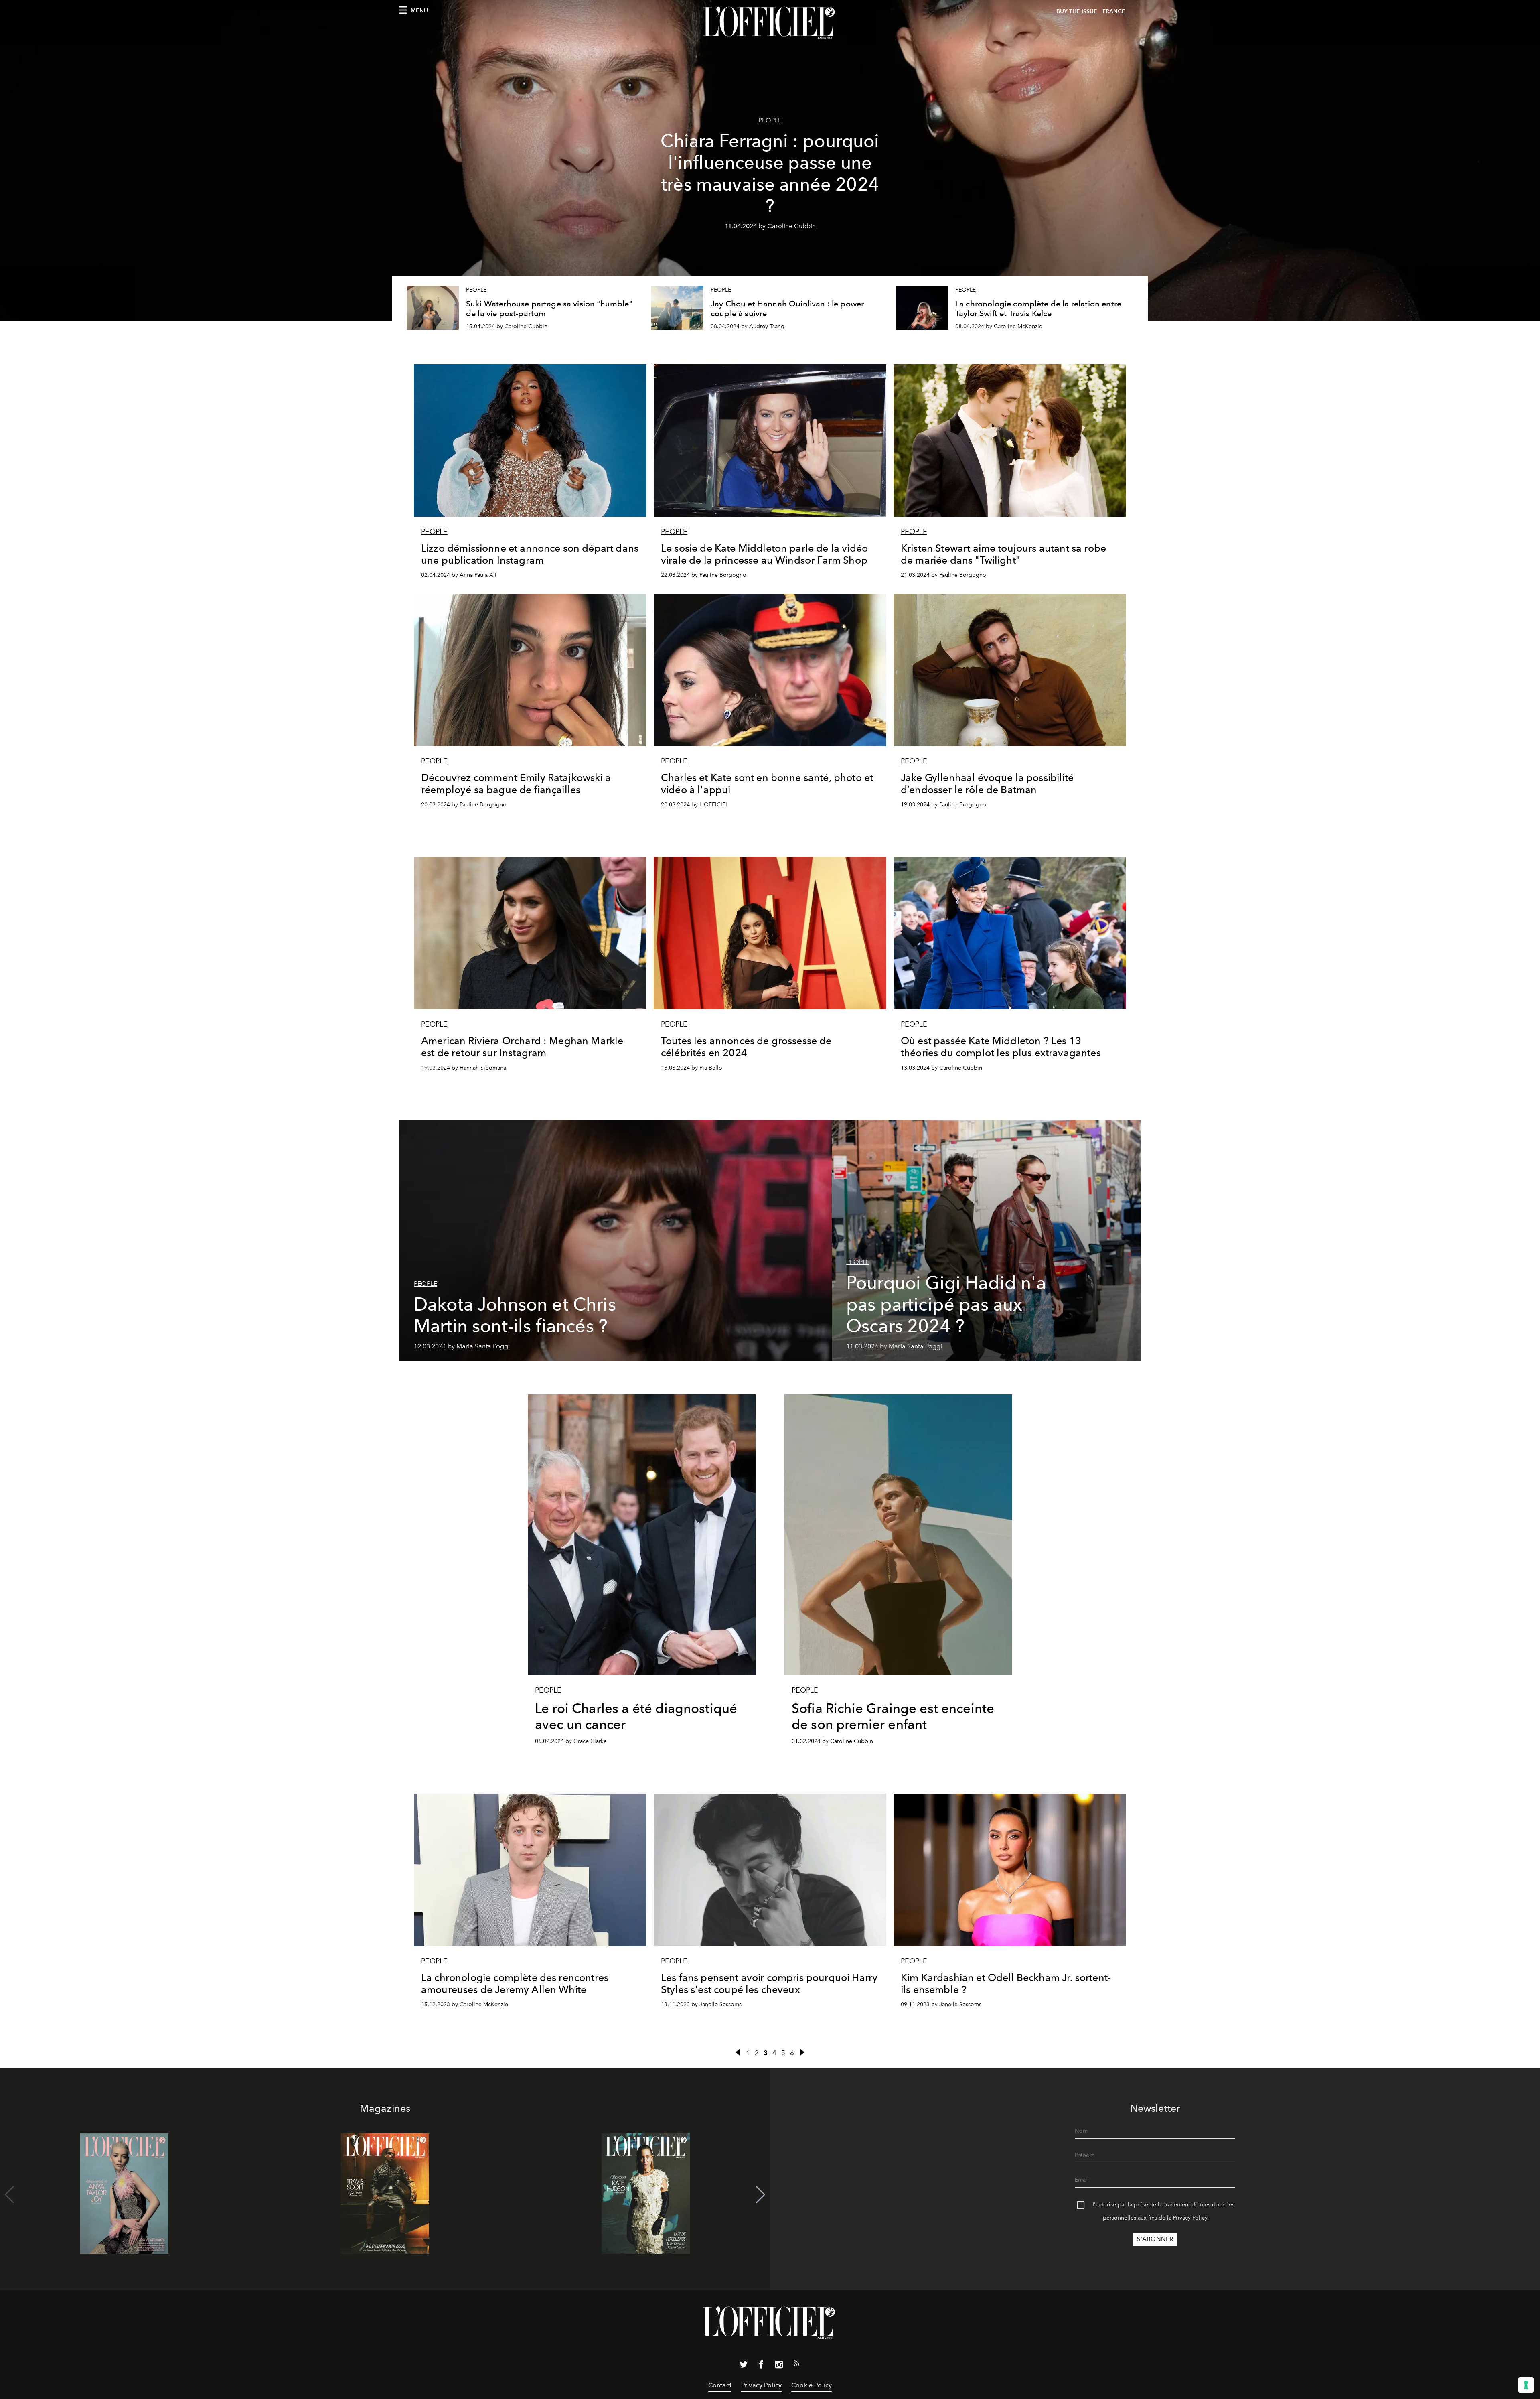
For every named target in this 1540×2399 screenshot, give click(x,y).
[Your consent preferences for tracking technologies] (1526, 2385)
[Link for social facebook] (761, 2366)
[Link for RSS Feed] (796, 2365)
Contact (720, 2385)
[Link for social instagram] (779, 2366)
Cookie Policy (812, 2385)
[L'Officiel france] (770, 23)
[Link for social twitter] (744, 2366)
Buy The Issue (1077, 11)
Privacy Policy (1190, 2218)
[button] (761, 2195)
